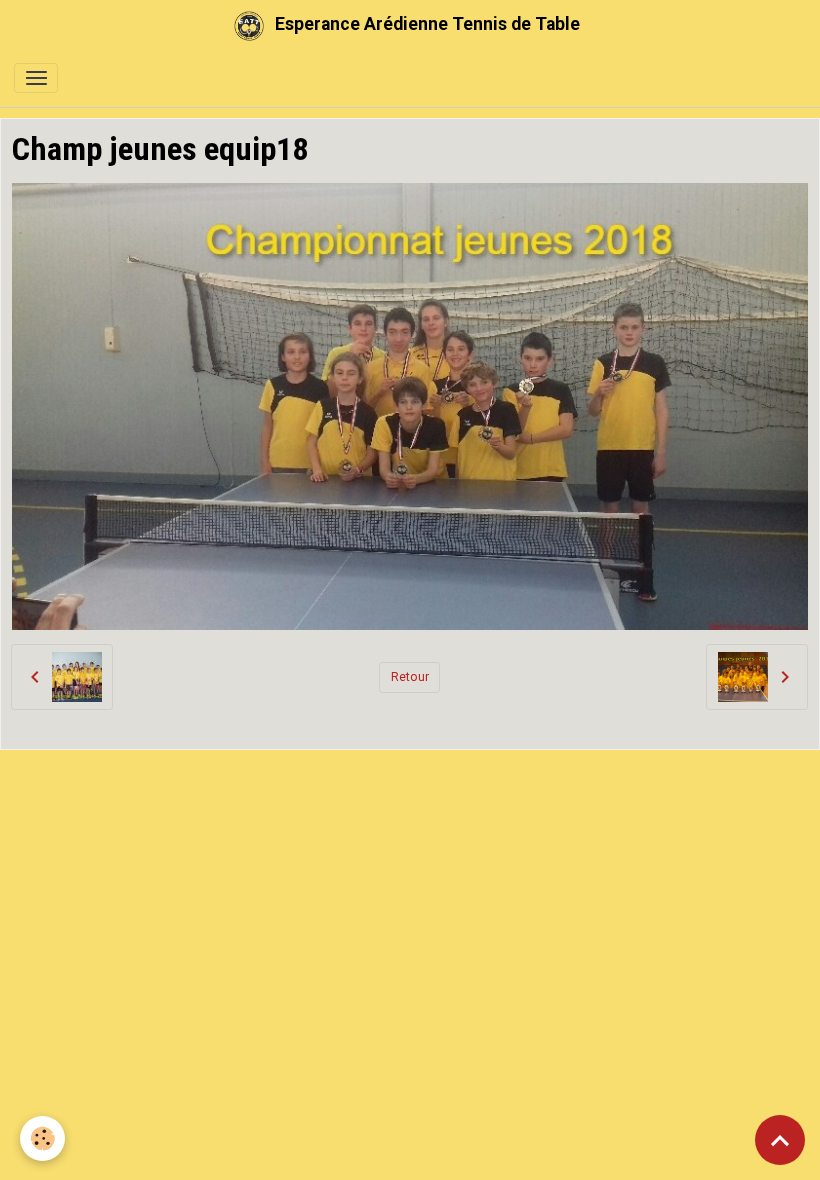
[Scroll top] (780, 1140)
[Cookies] (42, 1138)
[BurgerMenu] (36, 78)
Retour (410, 677)
